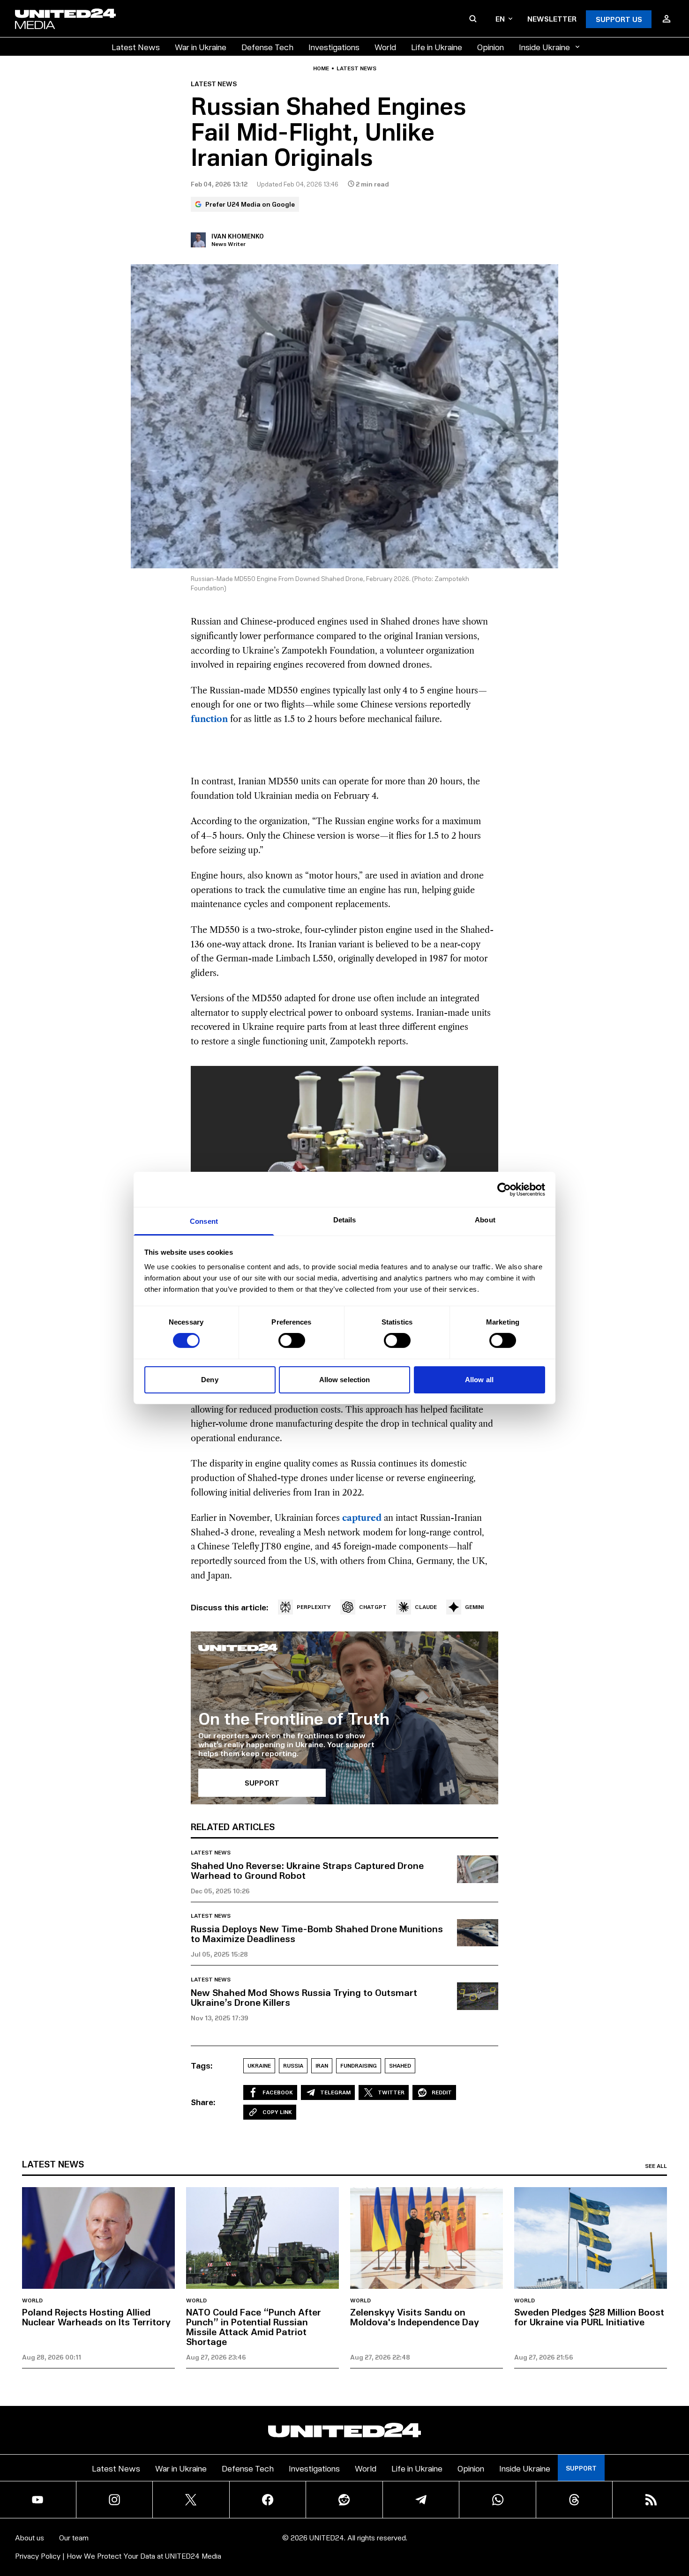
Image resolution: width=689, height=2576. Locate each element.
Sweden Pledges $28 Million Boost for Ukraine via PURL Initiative (589, 2317)
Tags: (202, 2065)
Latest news (356, 68)
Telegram (335, 2092)
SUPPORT (262, 1783)
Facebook (278, 2092)
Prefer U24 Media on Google (250, 204)
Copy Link (277, 2112)
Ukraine (259, 2066)
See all (656, 2166)
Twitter (391, 2092)
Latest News (136, 47)
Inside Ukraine (544, 47)
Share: (203, 2102)
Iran (322, 2066)
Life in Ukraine (437, 47)
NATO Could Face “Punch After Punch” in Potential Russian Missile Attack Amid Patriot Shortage (254, 2327)
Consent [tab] (204, 1221)
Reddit (442, 2092)
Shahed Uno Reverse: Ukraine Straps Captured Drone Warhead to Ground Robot (307, 1870)
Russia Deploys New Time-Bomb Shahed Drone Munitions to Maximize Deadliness (317, 1933)
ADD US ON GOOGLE (506, 2541)
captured (362, 1518)
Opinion (491, 47)
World (385, 47)
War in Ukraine (201, 47)
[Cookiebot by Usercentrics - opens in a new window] (504, 1189)
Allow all (479, 1380)
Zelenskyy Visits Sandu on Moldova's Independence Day (415, 2317)
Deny (210, 1380)
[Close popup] (678, 2517)
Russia (293, 2066)
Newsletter (552, 19)
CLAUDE (426, 1607)
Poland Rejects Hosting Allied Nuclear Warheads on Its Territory (96, 2317)
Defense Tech (267, 47)
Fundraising (359, 2066)
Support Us (619, 19)
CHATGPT (373, 1607)
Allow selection (345, 1380)
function (209, 719)
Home (321, 68)
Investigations (334, 47)
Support (581, 2468)
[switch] (292, 1340)
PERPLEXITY (314, 1607)
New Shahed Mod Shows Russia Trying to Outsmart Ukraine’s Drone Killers (304, 1997)
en (500, 19)
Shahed (400, 2066)
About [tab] (485, 1220)
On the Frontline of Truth (294, 1718)
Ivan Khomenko (238, 236)
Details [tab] (345, 1220)
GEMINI (474, 1607)
